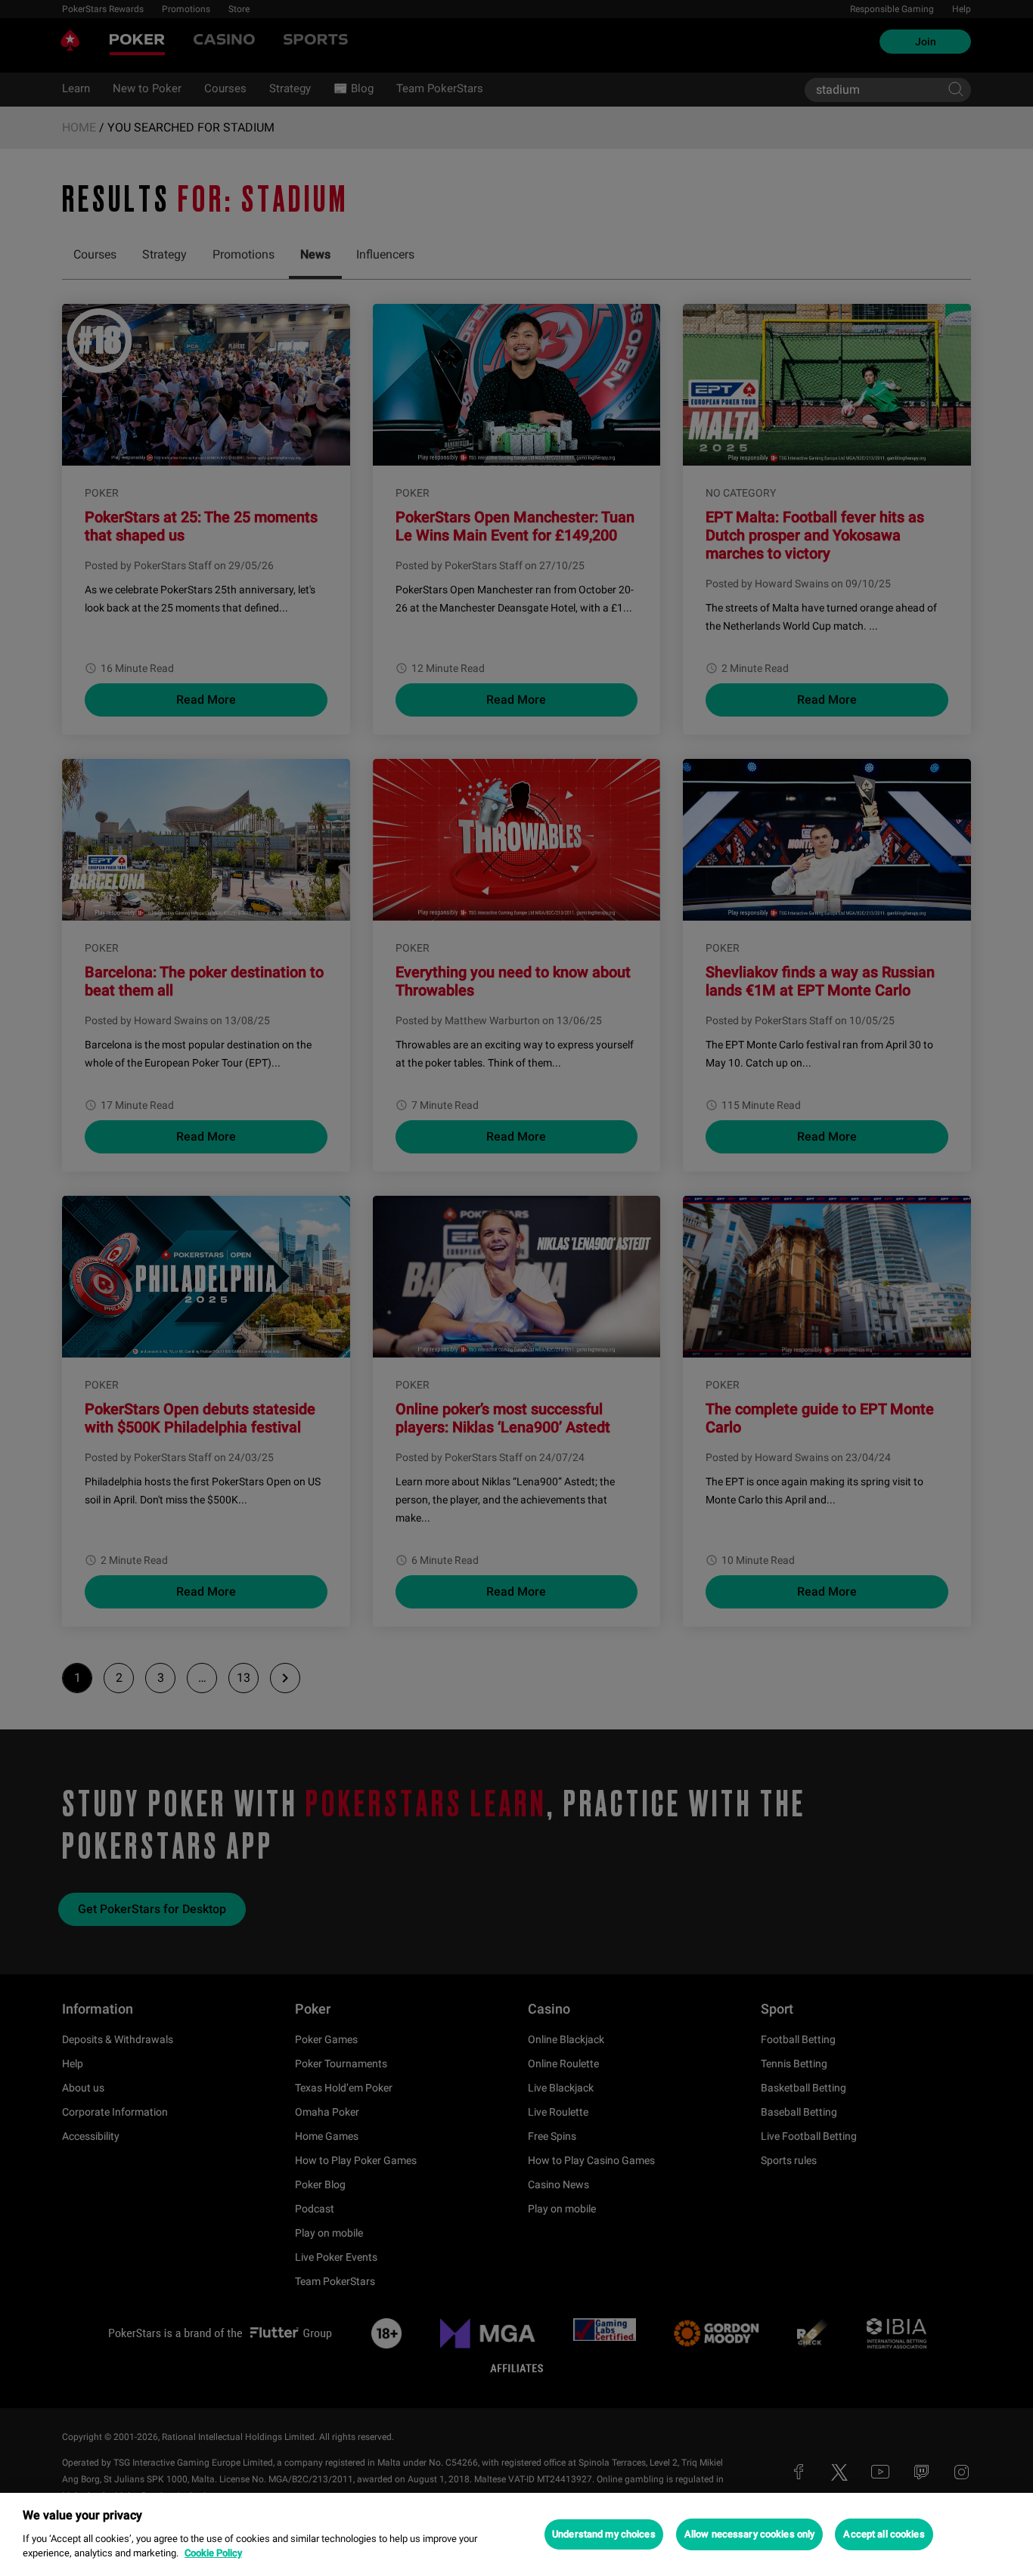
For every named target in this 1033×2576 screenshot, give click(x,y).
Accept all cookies (884, 2534)
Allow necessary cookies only (750, 2534)
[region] (516, 2534)
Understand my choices (604, 2534)
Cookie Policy (213, 2553)
